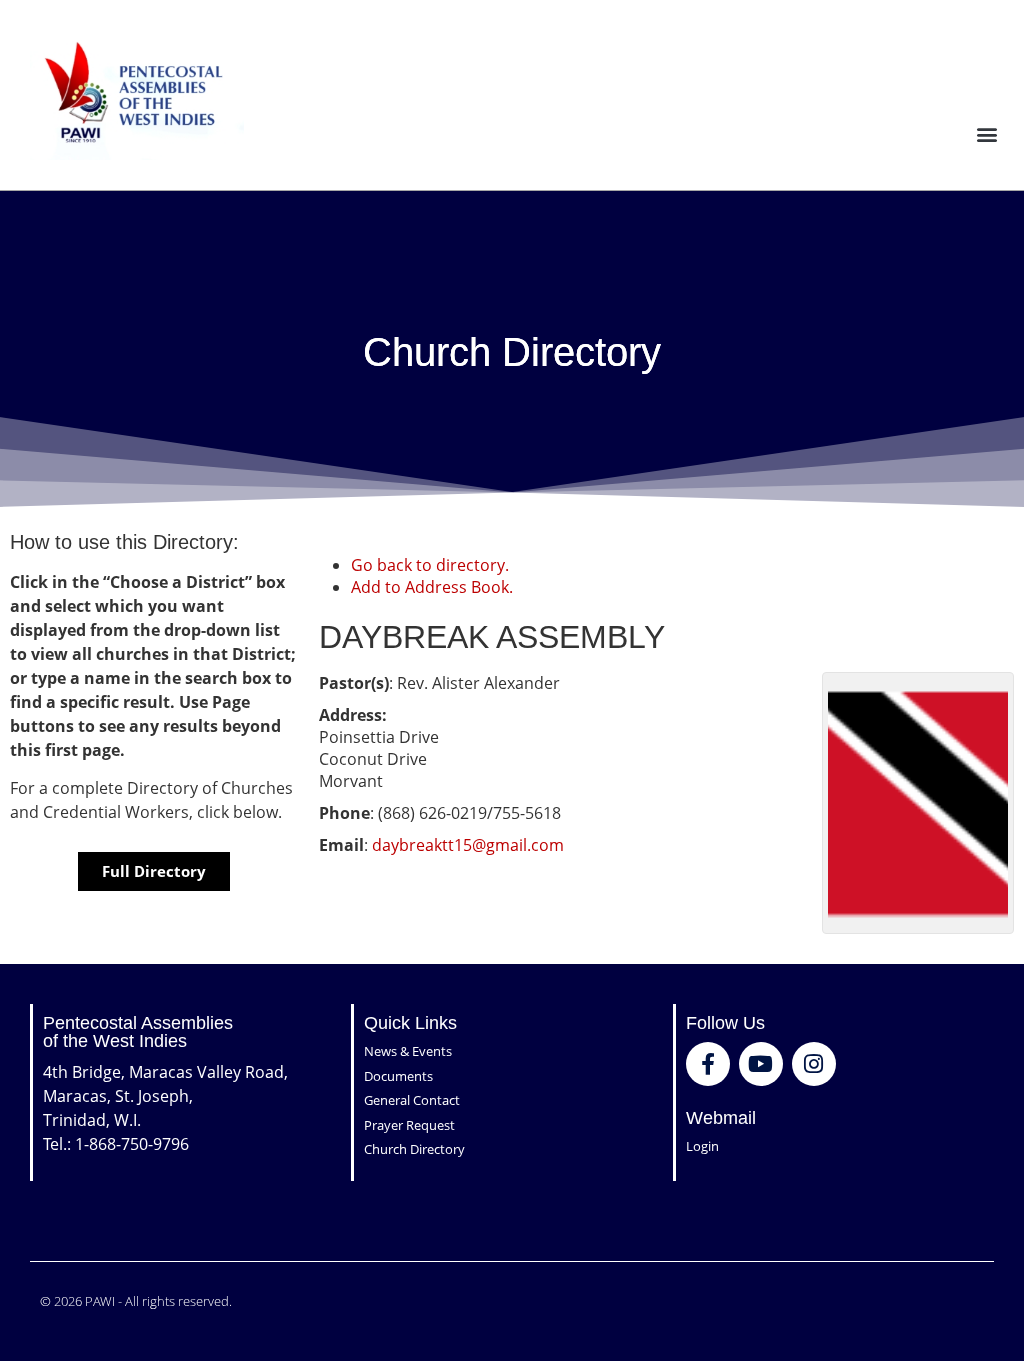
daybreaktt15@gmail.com (468, 845)
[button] (987, 133)
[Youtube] (761, 1064)
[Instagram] (814, 1064)
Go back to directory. (430, 565)
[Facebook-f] (708, 1064)
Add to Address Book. (432, 587)
